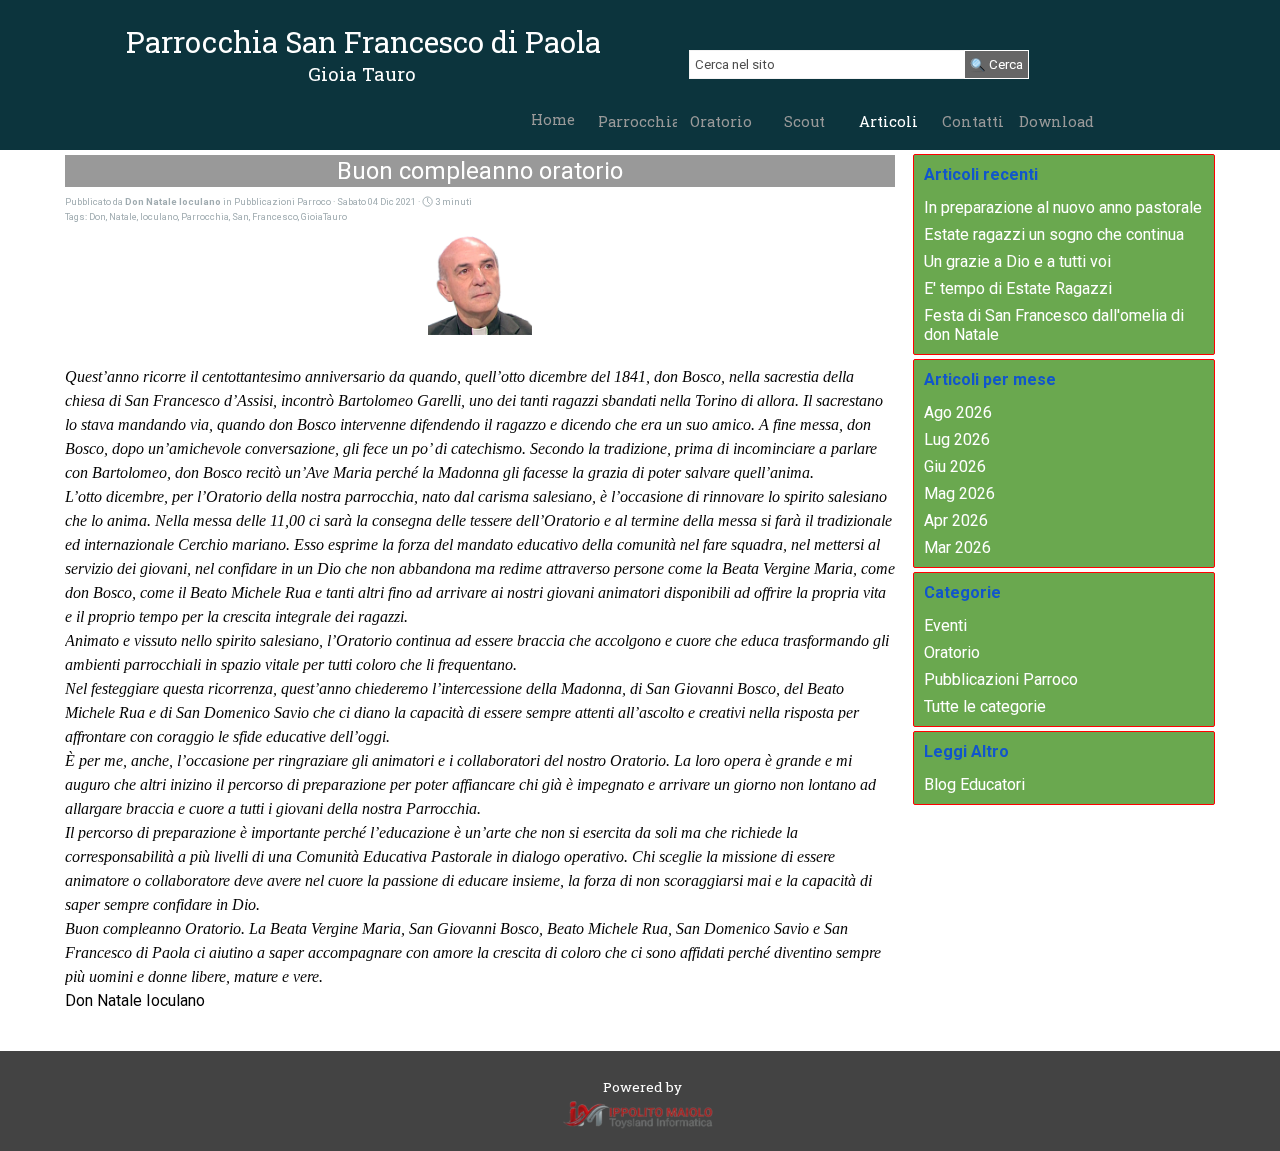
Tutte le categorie (985, 706)
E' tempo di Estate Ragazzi (1018, 288)
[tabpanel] (361, 74)
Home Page (553, 129)
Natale (123, 216)
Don (97, 216)
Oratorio (721, 121)
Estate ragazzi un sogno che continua (1054, 234)
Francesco (275, 216)
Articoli (888, 121)
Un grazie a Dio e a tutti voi (1017, 261)
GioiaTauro (324, 216)
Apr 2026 (956, 520)
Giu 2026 (955, 466)
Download (1056, 121)
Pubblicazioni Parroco (1001, 679)
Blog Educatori (974, 784)
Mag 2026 (959, 493)
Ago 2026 (958, 412)
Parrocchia (639, 121)
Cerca (1006, 64)
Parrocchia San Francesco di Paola (363, 41)
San (240, 216)
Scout (804, 121)
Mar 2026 (957, 547)
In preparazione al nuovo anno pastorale (1063, 207)
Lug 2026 (957, 439)
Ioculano (159, 216)
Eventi (945, 625)
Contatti (973, 121)
